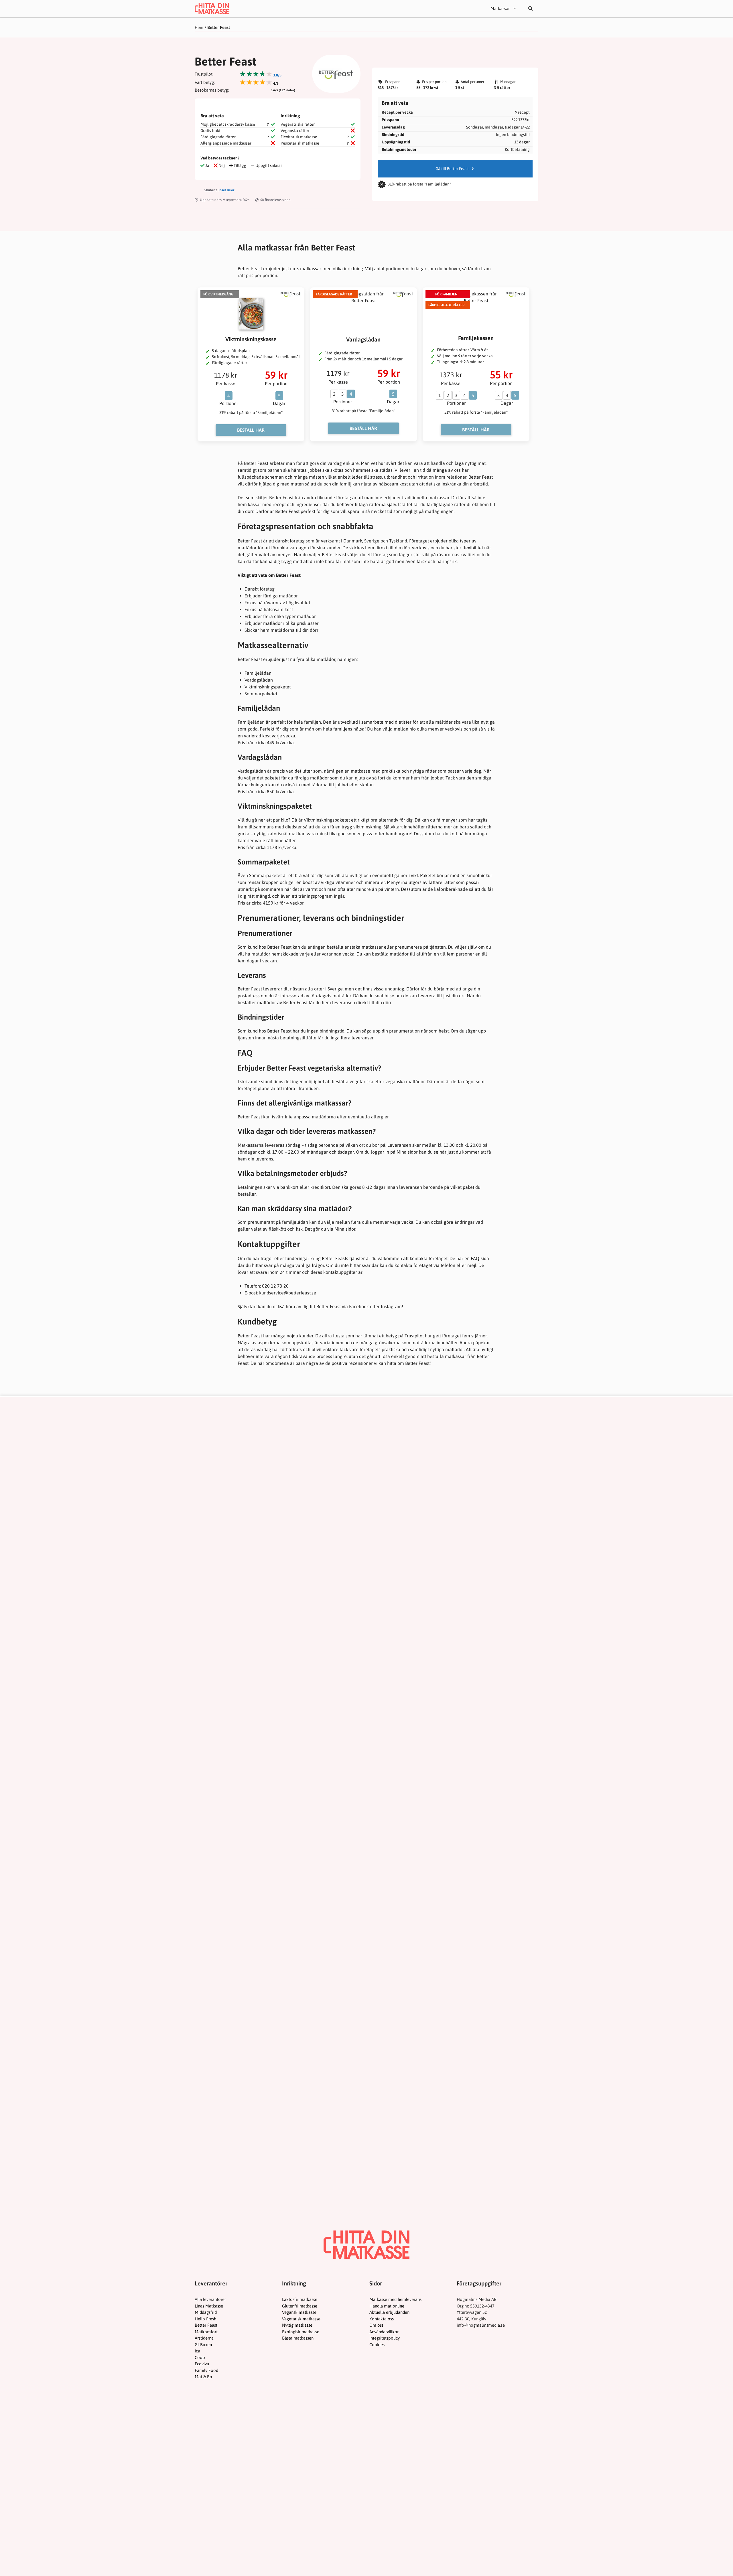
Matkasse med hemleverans (395, 2299)
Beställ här (251, 430)
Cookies (377, 2345)
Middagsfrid (206, 2312)
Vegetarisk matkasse (301, 2319)
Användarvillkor (384, 2332)
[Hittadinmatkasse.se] (212, 9)
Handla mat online (387, 2306)
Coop (200, 2357)
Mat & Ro (203, 2377)
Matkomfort (206, 2332)
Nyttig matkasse (297, 2325)
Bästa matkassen (298, 2338)
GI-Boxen (203, 2345)
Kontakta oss (382, 2319)
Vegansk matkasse (299, 2312)
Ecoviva (202, 2364)
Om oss (376, 2325)
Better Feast (206, 2325)
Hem (199, 27)
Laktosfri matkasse (300, 2299)
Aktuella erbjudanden (389, 2312)
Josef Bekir (226, 190)
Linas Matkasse (209, 2306)
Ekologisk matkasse (301, 2332)
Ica (197, 2351)
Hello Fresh (205, 2319)
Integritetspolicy (385, 2338)
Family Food (206, 2370)
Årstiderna (204, 2338)
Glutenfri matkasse (300, 2306)
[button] (530, 9)
